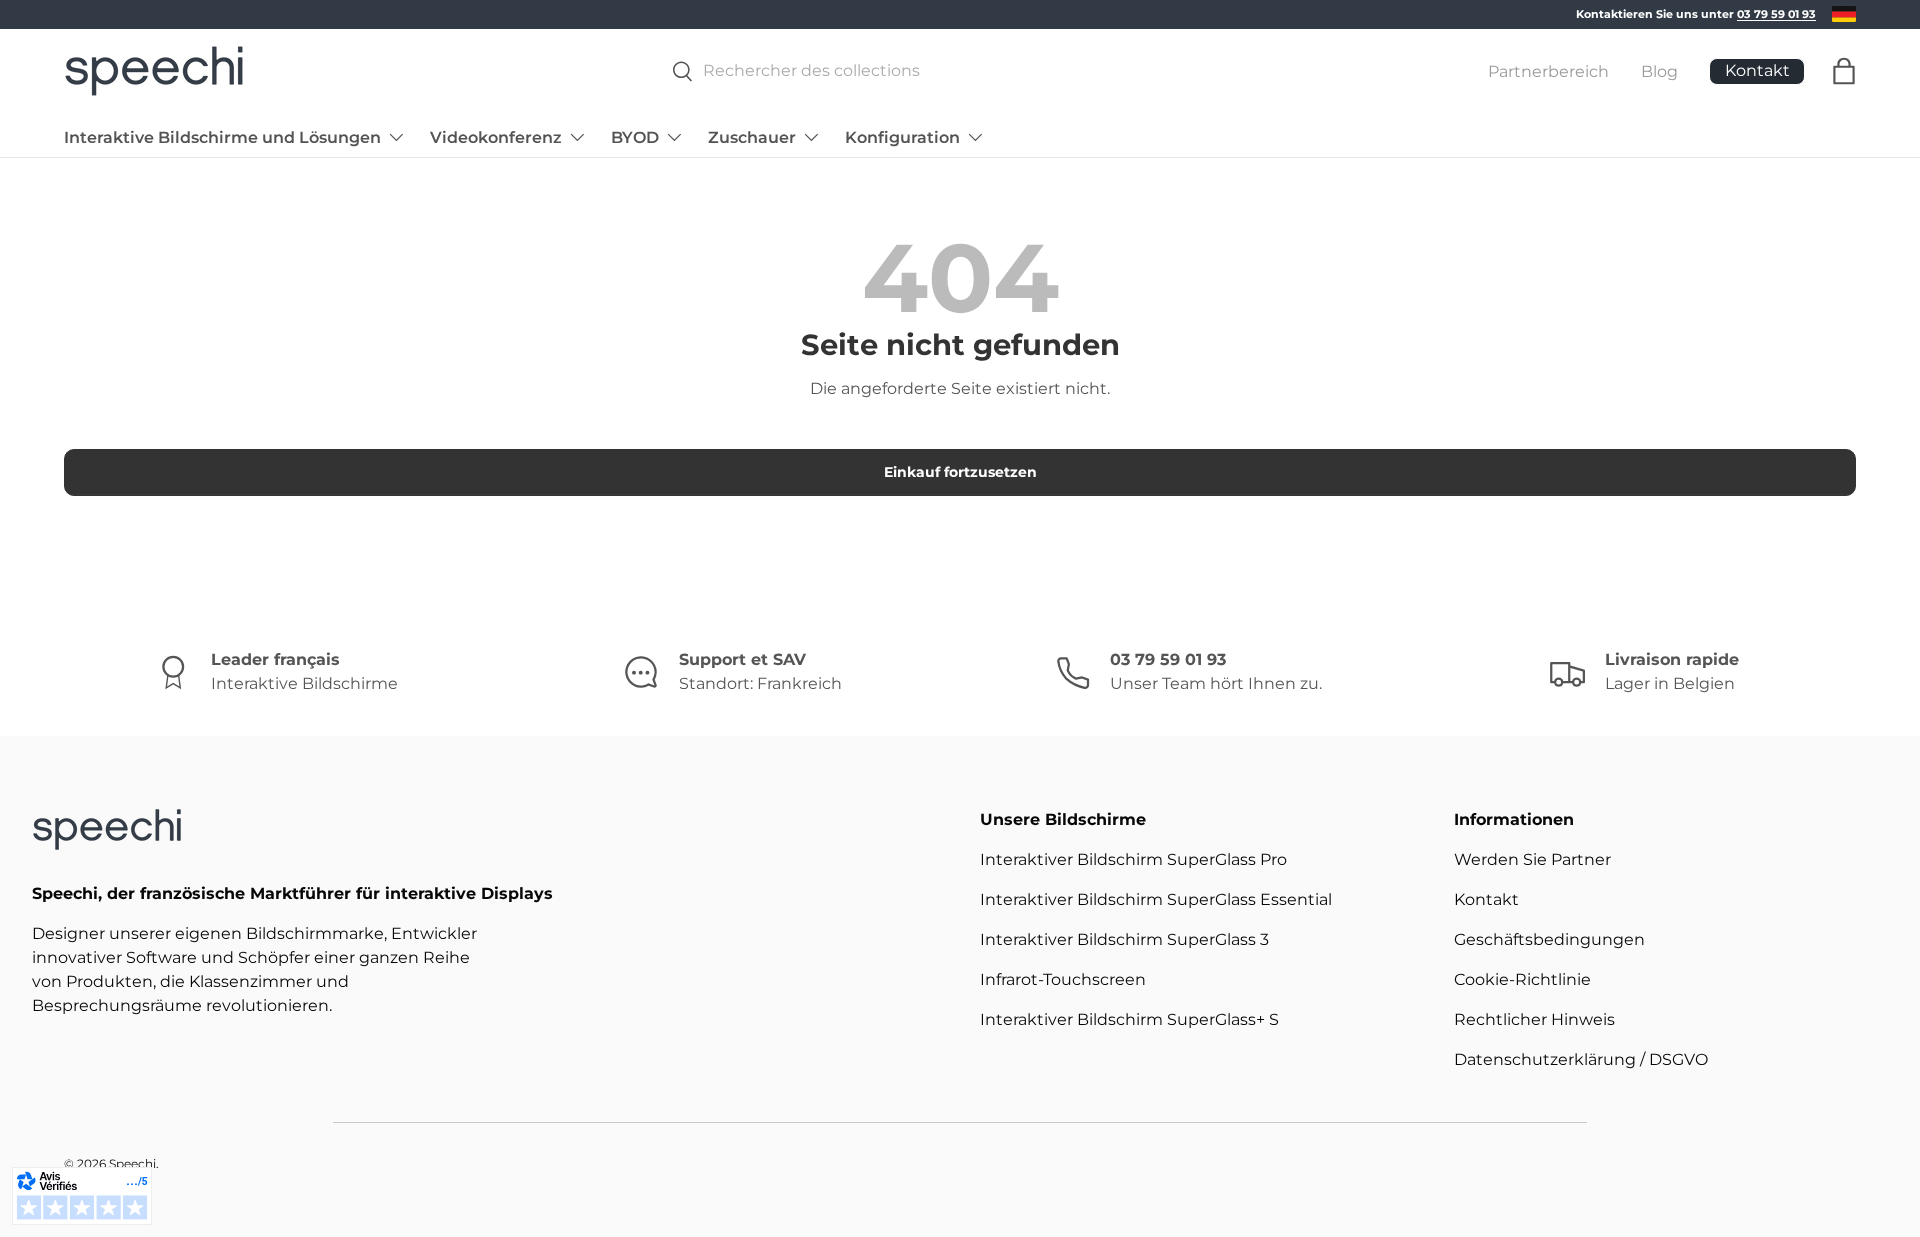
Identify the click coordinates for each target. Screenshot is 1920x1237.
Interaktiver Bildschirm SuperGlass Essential (1156, 899)
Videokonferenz (496, 136)
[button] (1844, 71)
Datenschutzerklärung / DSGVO (1581, 1059)
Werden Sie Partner (1532, 859)
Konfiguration (902, 136)
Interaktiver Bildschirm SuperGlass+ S (1129, 1019)
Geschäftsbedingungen (1549, 939)
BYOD (635, 136)
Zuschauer (752, 136)
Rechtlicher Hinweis (1534, 1019)
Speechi (132, 1163)
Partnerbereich (1548, 70)
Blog (1659, 70)
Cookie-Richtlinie (1522, 979)
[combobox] (1044, 70)
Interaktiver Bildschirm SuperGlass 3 (1124, 939)
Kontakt (1486, 899)
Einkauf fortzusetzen (960, 472)
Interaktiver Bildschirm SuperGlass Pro (1133, 859)
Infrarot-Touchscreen (1063, 979)
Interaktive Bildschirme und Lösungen (222, 136)
